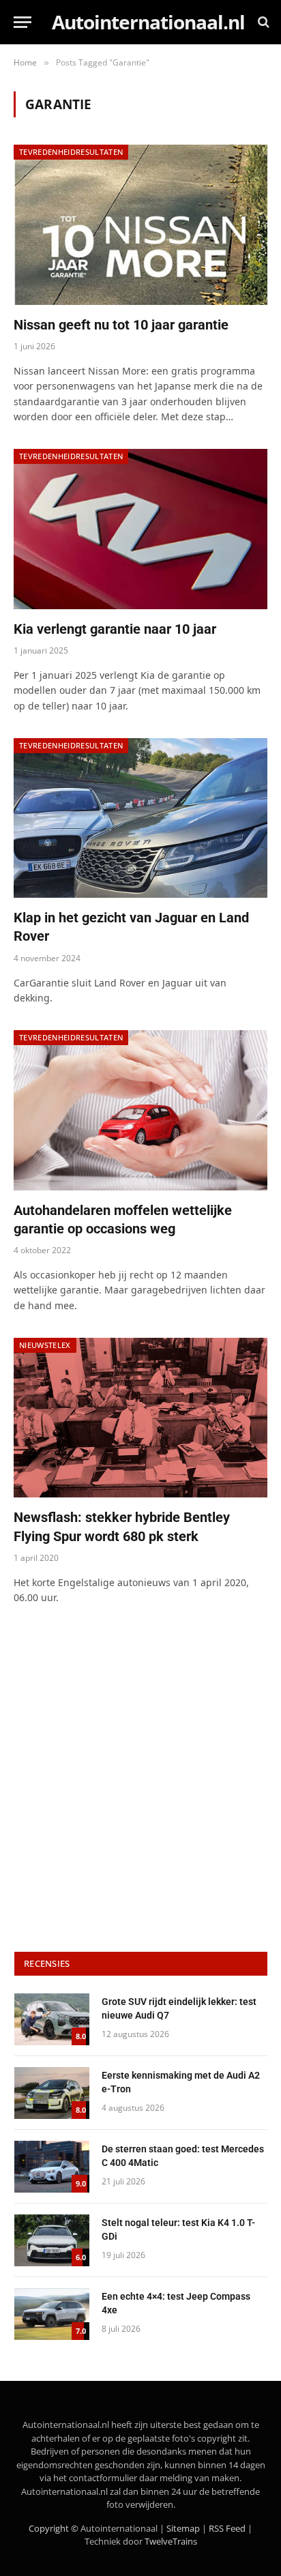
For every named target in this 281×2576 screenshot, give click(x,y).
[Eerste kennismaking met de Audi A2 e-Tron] (52, 2093)
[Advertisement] (140, 1781)
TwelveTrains (171, 2541)
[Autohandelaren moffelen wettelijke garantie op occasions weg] (140, 1110)
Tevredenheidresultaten (71, 152)
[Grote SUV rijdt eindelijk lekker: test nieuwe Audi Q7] (52, 2019)
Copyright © (54, 2528)
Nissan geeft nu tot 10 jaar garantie (121, 325)
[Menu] (23, 22)
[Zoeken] (262, 22)
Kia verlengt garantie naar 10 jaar (115, 629)
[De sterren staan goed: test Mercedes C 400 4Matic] (52, 2167)
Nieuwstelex (45, 1345)
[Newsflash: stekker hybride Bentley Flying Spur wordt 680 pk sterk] (140, 1418)
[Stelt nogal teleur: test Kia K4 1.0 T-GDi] (52, 2240)
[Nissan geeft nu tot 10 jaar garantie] (140, 224)
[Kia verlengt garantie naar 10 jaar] (140, 529)
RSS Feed (227, 2528)
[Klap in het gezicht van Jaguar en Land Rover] (140, 818)
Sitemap (183, 2528)
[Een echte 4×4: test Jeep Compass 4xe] (52, 2314)
